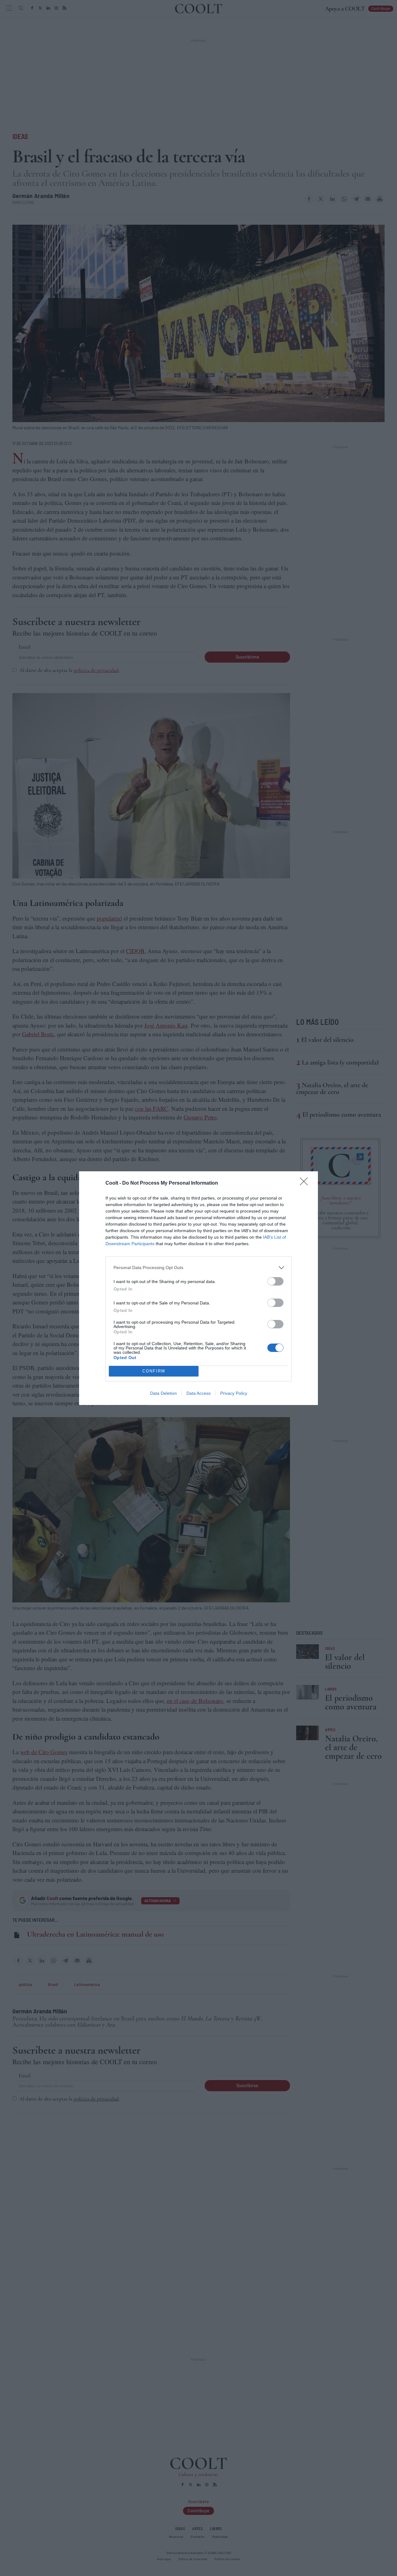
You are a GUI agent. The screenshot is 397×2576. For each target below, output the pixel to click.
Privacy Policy (234, 1393)
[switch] (275, 1281)
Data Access (198, 1393)
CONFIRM (154, 1371)
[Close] (306, 1183)
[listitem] (198, 1268)
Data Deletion (163, 1393)
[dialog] (198, 1288)
